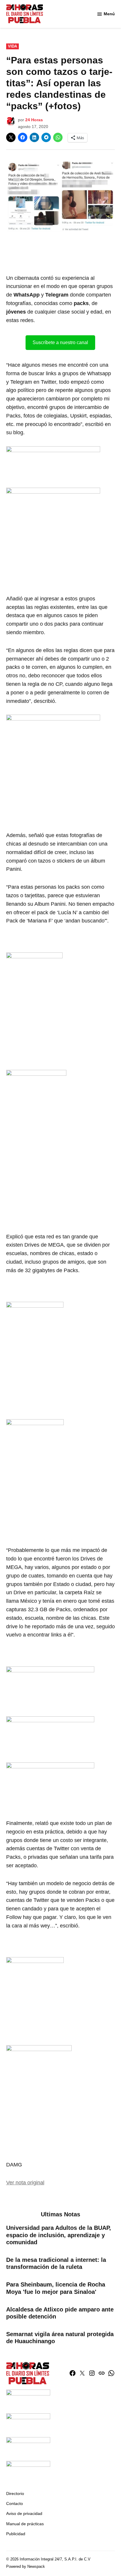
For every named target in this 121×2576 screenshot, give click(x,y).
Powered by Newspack (26, 2567)
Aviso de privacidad (24, 2513)
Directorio (15, 2493)
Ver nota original (25, 2183)
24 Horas (34, 120)
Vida (12, 46)
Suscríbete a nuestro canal (60, 342)
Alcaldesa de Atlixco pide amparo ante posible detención (60, 2313)
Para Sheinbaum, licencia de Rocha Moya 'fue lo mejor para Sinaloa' (56, 2288)
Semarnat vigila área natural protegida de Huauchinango (60, 2338)
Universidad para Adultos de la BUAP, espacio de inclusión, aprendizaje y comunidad (59, 2235)
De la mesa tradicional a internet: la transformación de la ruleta (56, 2263)
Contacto (15, 2503)
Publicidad (16, 2534)
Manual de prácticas (25, 2524)
